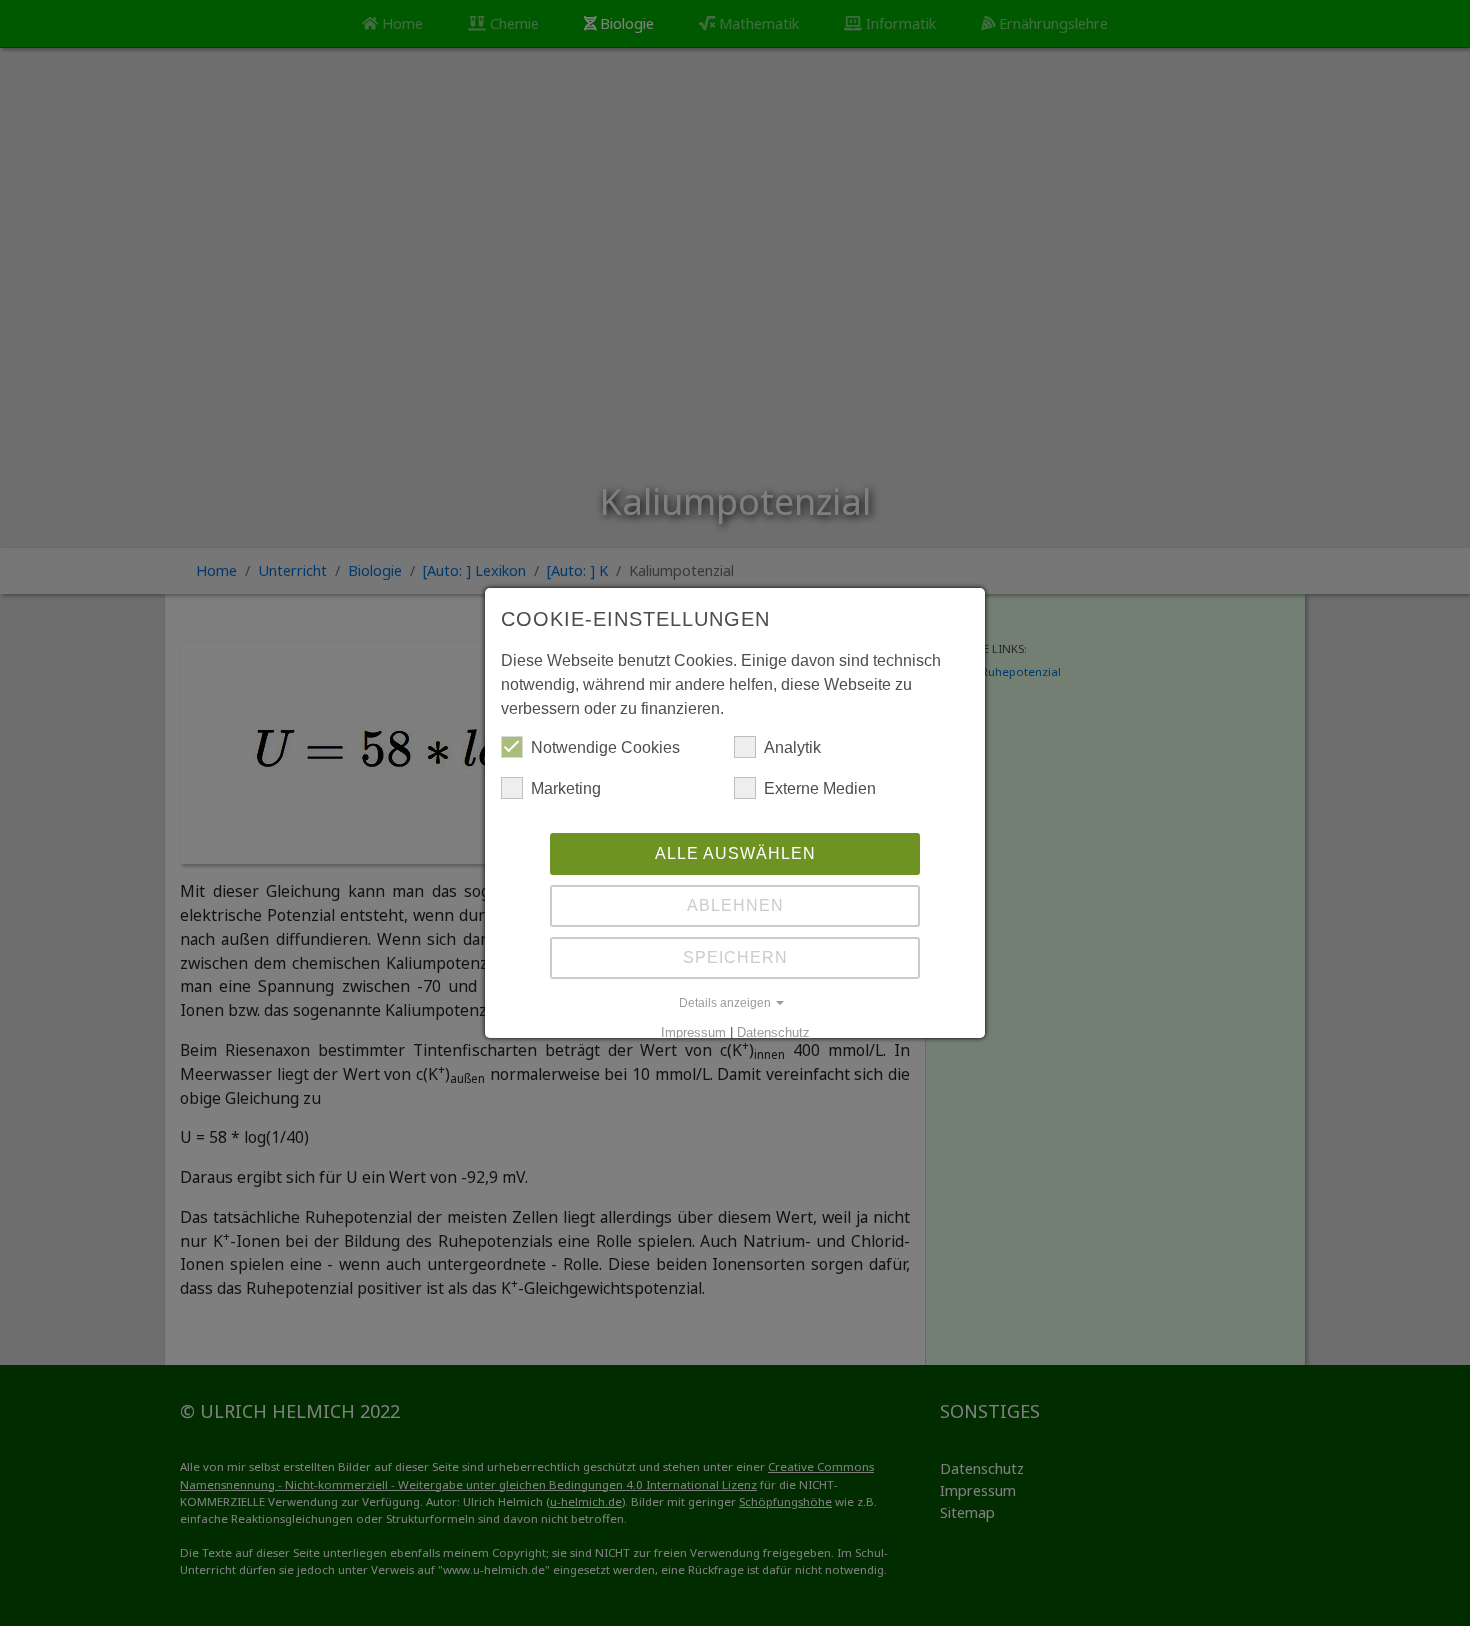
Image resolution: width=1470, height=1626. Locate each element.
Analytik (792, 747)
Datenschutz (773, 1032)
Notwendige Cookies (605, 747)
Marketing (566, 788)
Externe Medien (820, 788)
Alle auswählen (735, 853)
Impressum (693, 1032)
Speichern (735, 957)
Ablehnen (735, 905)
